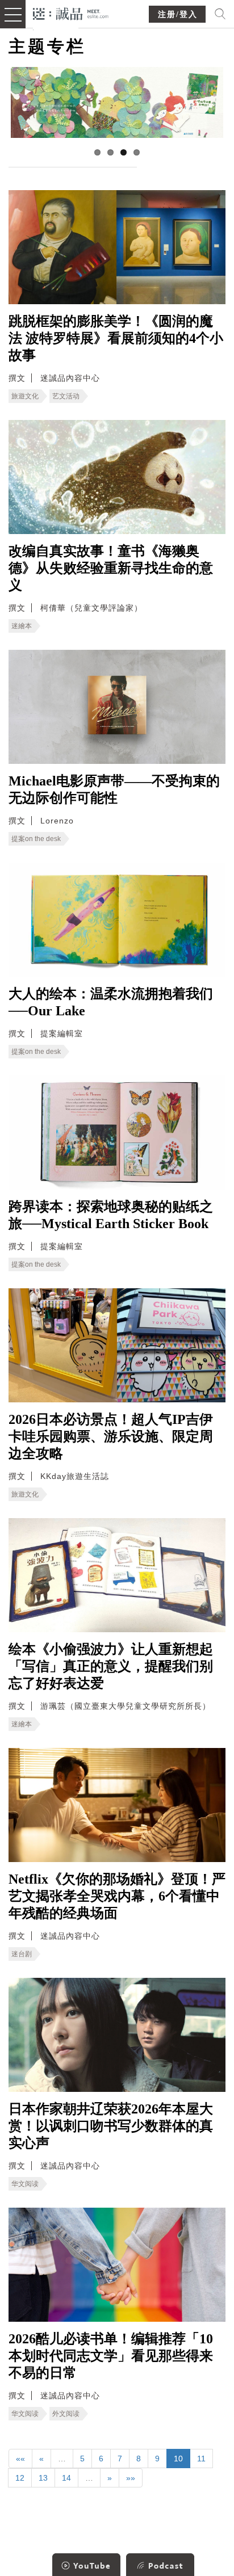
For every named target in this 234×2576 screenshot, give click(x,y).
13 (43, 2478)
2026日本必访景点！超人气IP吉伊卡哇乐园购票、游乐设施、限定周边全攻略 (111, 1436)
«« (20, 2459)
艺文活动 (66, 396)
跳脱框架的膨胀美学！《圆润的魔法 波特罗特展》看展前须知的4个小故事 (116, 338)
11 (201, 2459)
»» (131, 2478)
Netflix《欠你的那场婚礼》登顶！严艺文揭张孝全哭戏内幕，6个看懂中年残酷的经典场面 (117, 1896)
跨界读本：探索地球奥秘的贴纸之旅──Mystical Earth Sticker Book (111, 1215)
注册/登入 (178, 14)
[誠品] (71, 13)
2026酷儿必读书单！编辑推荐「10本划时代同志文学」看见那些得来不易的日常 (111, 2356)
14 (66, 2478)
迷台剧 (22, 1954)
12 (20, 2478)
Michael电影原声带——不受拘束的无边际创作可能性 (114, 789)
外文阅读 (66, 2414)
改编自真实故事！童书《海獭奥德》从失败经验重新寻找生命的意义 (111, 568)
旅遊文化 (25, 396)
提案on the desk (36, 839)
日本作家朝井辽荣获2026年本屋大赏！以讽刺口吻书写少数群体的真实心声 (111, 2126)
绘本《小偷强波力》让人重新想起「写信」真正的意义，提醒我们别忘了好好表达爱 (111, 1666)
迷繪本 (22, 626)
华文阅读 (25, 2184)
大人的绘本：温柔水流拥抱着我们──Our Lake (111, 1002)
